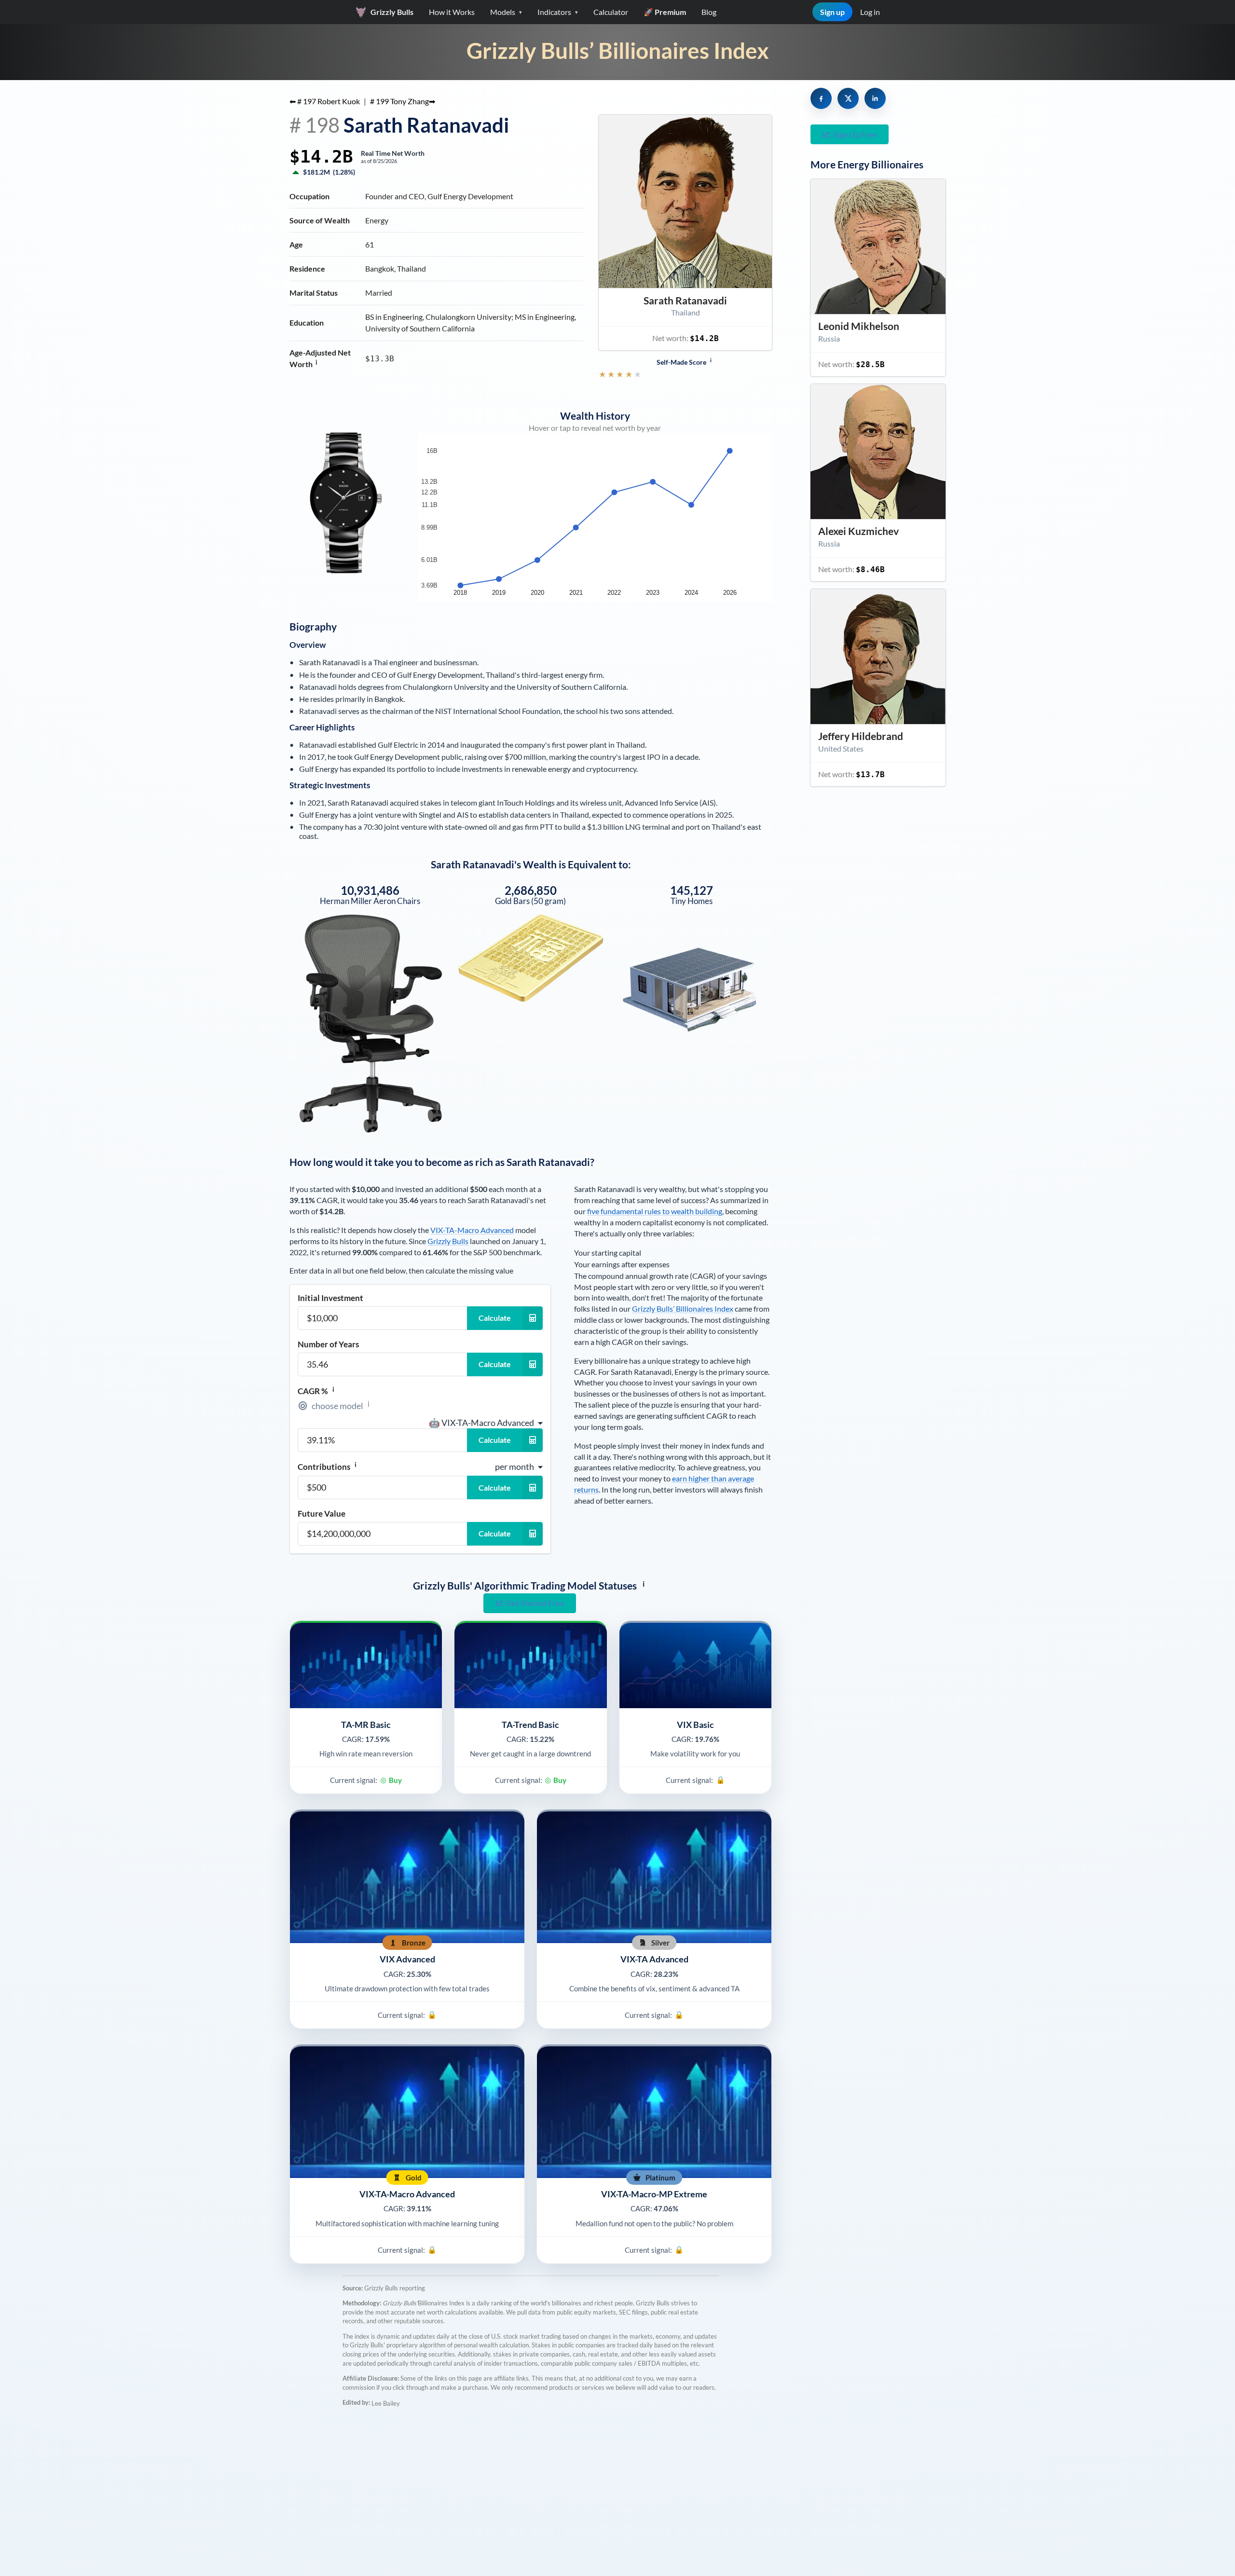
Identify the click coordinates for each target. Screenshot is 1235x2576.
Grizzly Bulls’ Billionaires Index (618, 50)
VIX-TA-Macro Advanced (472, 1230)
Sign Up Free (855, 134)
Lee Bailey (386, 2403)
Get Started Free (535, 1603)
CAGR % (316, 1391)
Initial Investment (330, 1298)
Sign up (832, 12)
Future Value (322, 1514)
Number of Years (328, 1344)
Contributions (327, 1466)
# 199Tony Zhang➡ (403, 101)
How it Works (452, 12)
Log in (870, 12)
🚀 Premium (665, 12)
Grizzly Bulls (448, 1241)
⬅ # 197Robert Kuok (325, 101)
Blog (709, 12)
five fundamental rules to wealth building (655, 1211)
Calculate (495, 1318)
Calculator (611, 12)
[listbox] (486, 1423)
